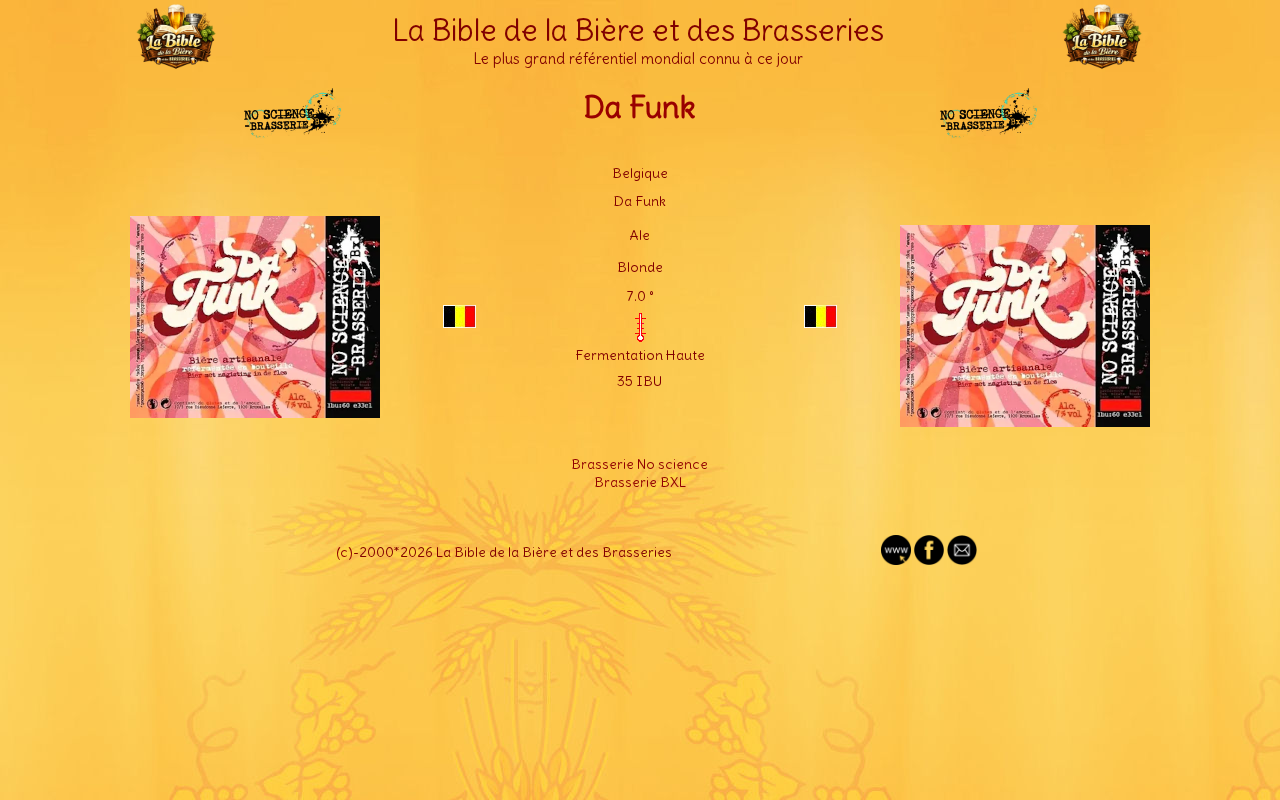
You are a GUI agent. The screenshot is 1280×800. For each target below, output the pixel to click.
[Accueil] (176, 60)
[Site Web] (896, 560)
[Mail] (962, 560)
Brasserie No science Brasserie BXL (639, 473)
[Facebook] (929, 560)
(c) (344, 552)
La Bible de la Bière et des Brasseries (638, 30)
